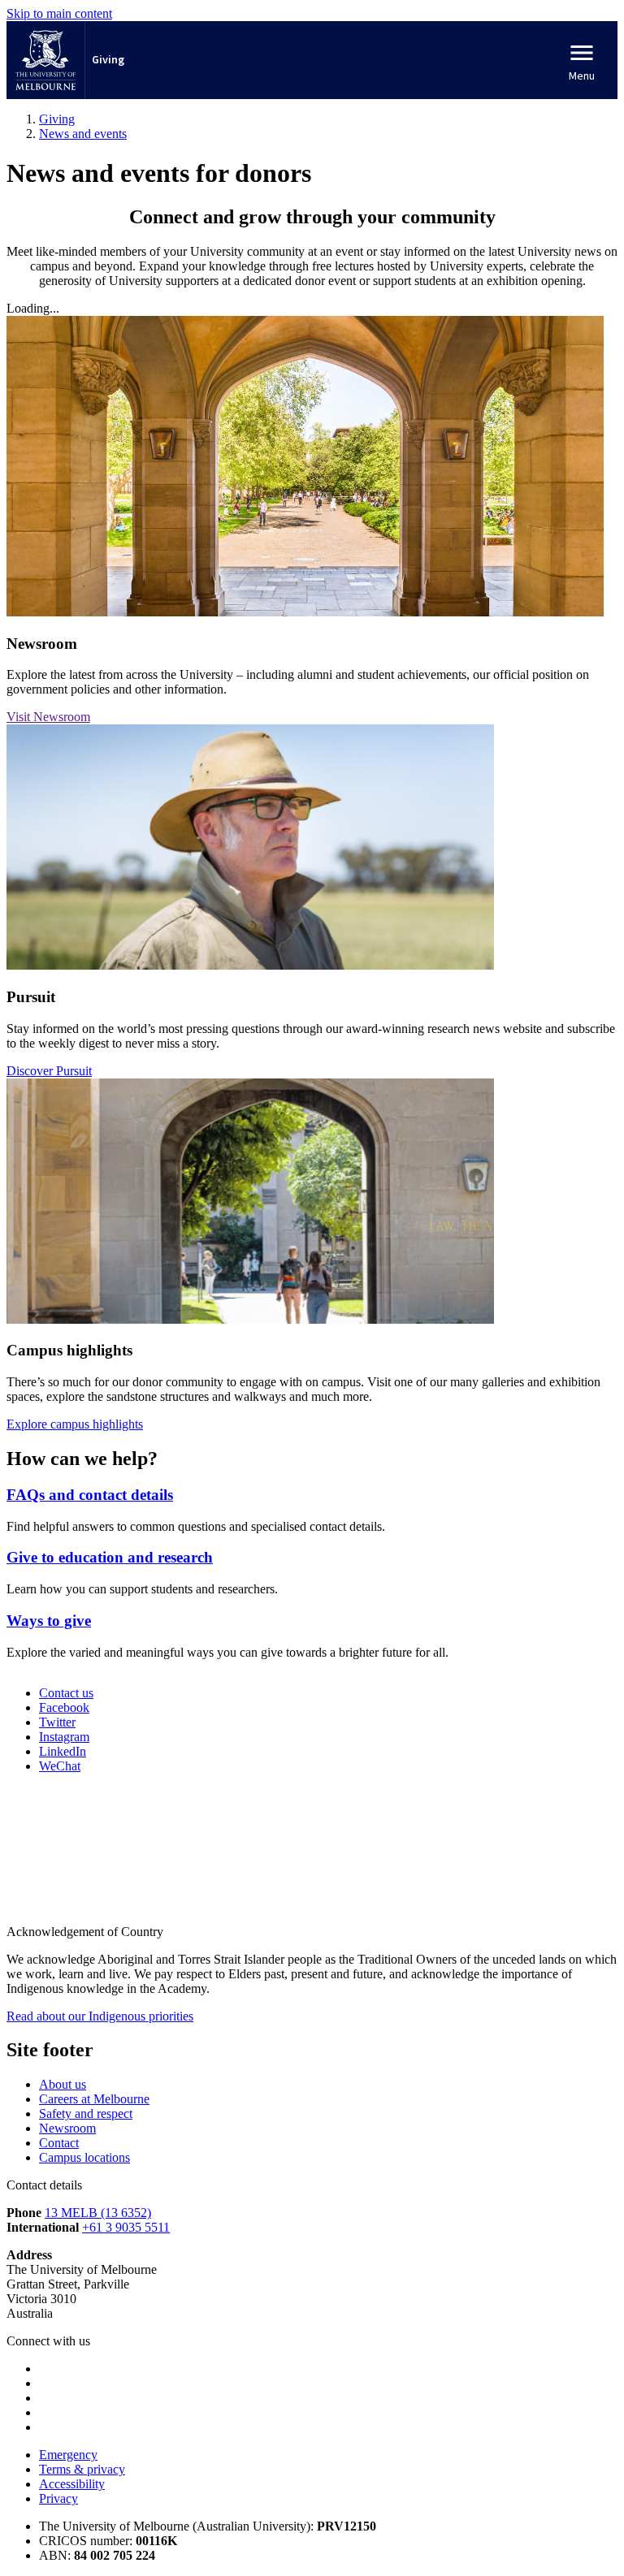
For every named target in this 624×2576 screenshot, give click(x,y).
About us (63, 2084)
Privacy (58, 2498)
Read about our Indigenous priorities (100, 2016)
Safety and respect (86, 2114)
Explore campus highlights (75, 1424)
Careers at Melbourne (94, 2099)
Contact (59, 2143)
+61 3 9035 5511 (126, 2227)
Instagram (64, 1737)
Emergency (68, 2455)
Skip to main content (59, 13)
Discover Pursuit (49, 1071)
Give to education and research (110, 1557)
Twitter (57, 1722)
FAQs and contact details (90, 1495)
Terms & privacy (82, 2469)
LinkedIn (63, 1751)
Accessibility (72, 2484)
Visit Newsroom (48, 717)
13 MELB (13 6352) (98, 2213)
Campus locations (84, 2157)
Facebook (64, 1707)
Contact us (66, 1693)
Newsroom (67, 2128)
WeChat (60, 1766)
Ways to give (49, 1621)
